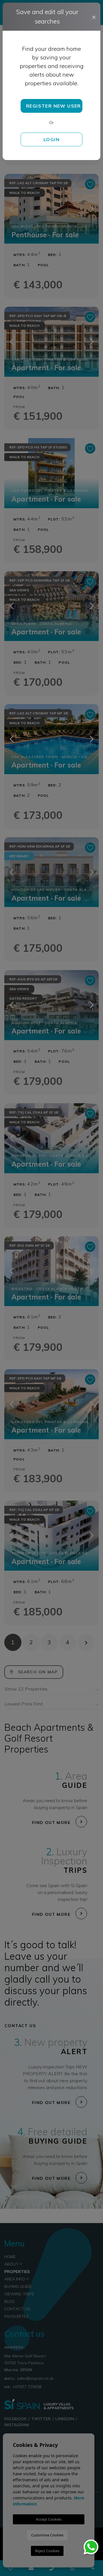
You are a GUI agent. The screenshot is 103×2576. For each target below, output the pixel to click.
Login (51, 139)
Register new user (54, 106)
